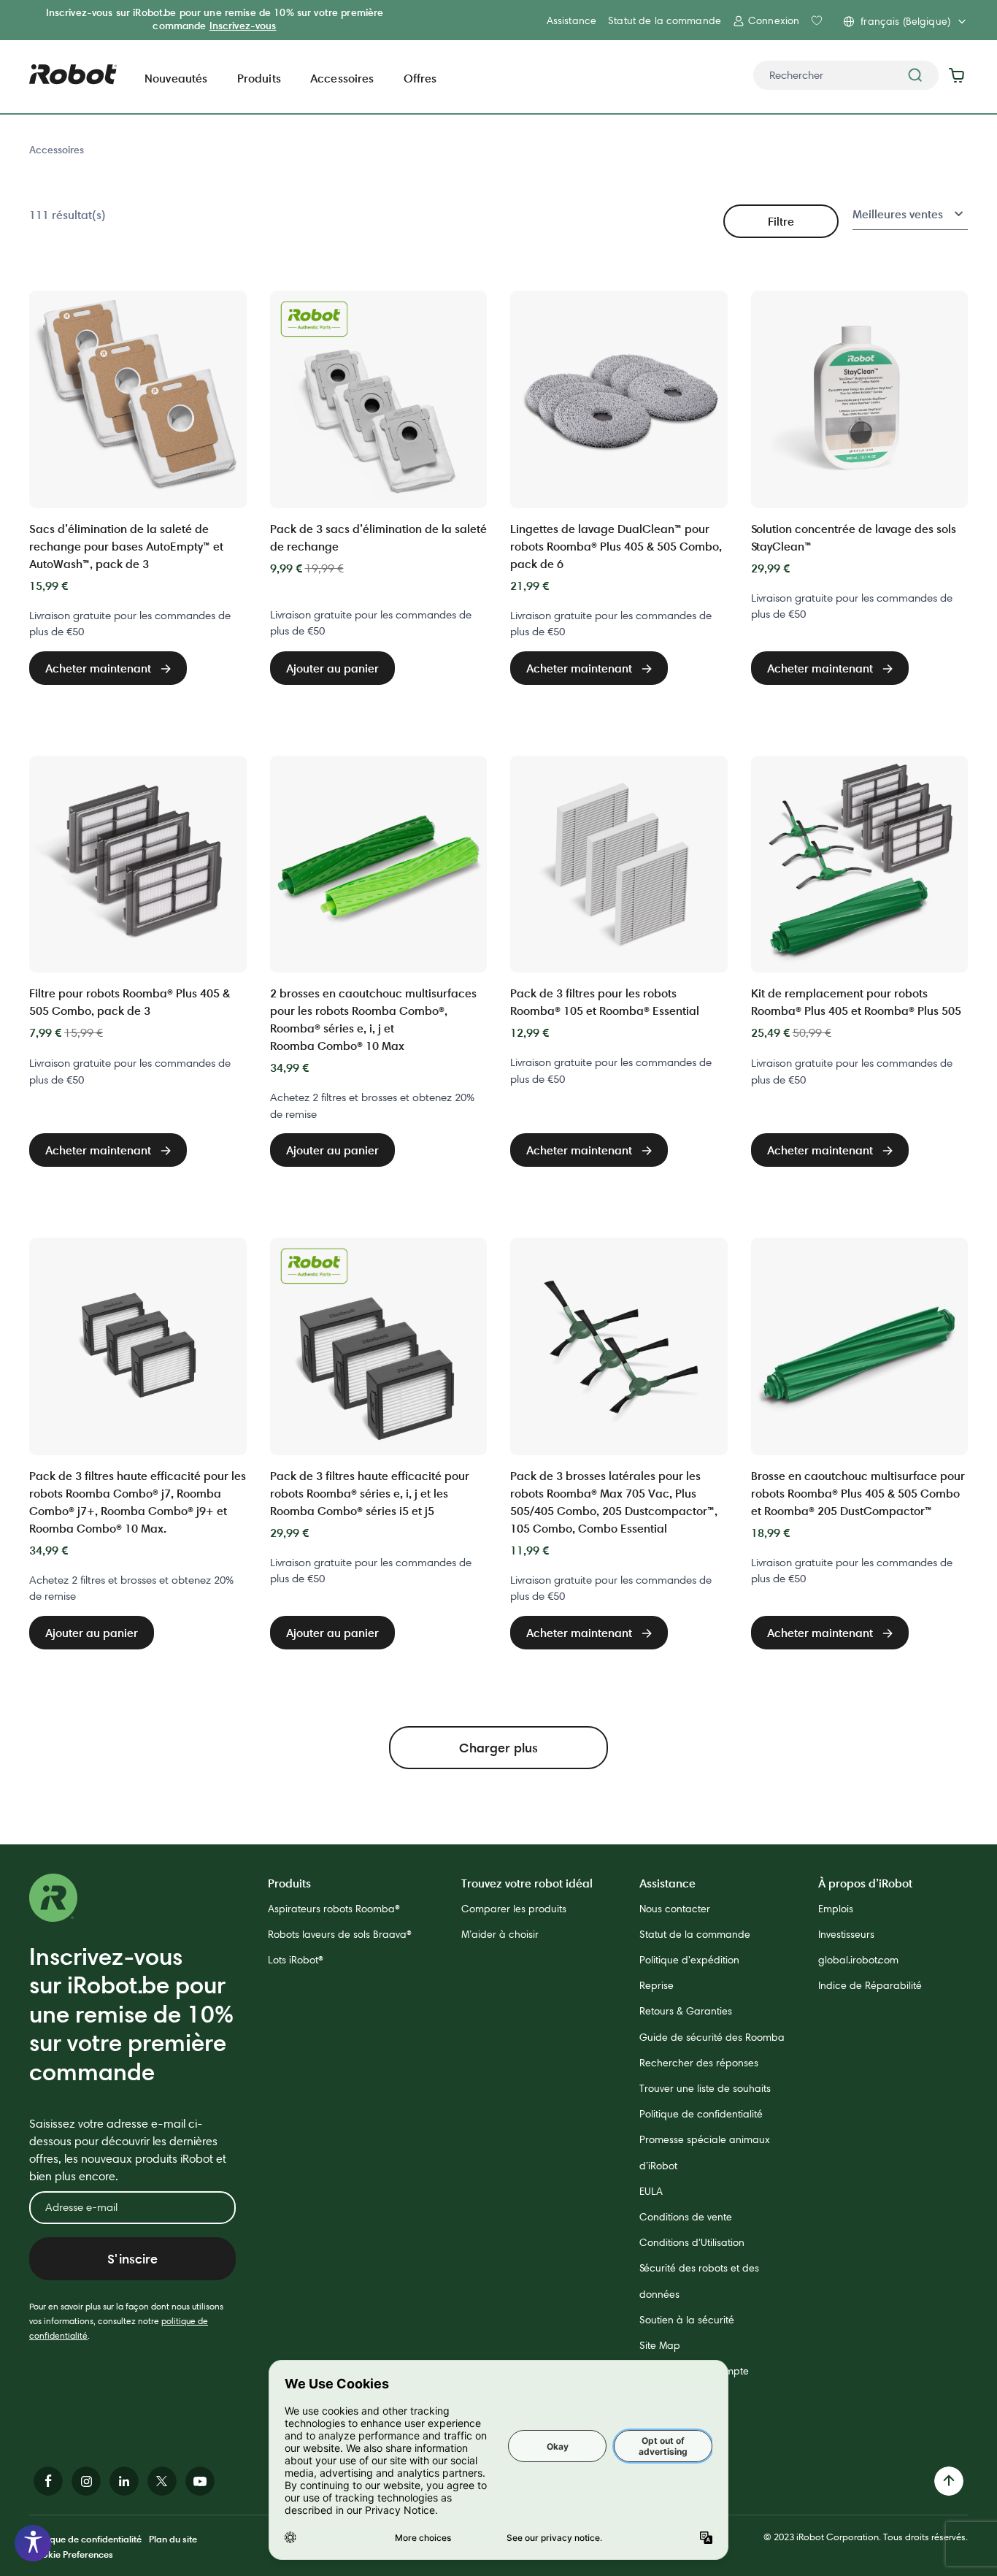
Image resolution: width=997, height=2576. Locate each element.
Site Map (660, 2345)
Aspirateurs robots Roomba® (334, 1909)
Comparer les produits (514, 1909)
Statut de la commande (665, 20)
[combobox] (846, 75)
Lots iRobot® (296, 1960)
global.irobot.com (858, 1960)
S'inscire (132, 2259)
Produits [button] (259, 78)
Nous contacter (675, 1909)
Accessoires (57, 150)
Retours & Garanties (686, 2011)
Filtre (781, 221)
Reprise (657, 1985)
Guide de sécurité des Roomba (712, 2037)
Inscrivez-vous (243, 26)
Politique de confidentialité (701, 2114)
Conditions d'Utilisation (692, 2242)
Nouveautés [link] (176, 78)
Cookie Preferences (71, 2554)
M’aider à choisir (500, 1934)
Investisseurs (846, 1934)
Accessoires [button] (342, 78)
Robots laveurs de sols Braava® (340, 1934)
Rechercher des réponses (699, 2063)
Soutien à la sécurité (687, 2320)
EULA (651, 2191)
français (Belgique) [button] (905, 21)
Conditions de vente (686, 2217)
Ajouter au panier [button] (332, 668)
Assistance (571, 20)
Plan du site (173, 2539)
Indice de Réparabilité (870, 1985)
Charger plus (498, 1748)
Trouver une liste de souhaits (705, 2088)
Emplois (836, 1909)
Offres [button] (420, 78)
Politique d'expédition (689, 1960)
